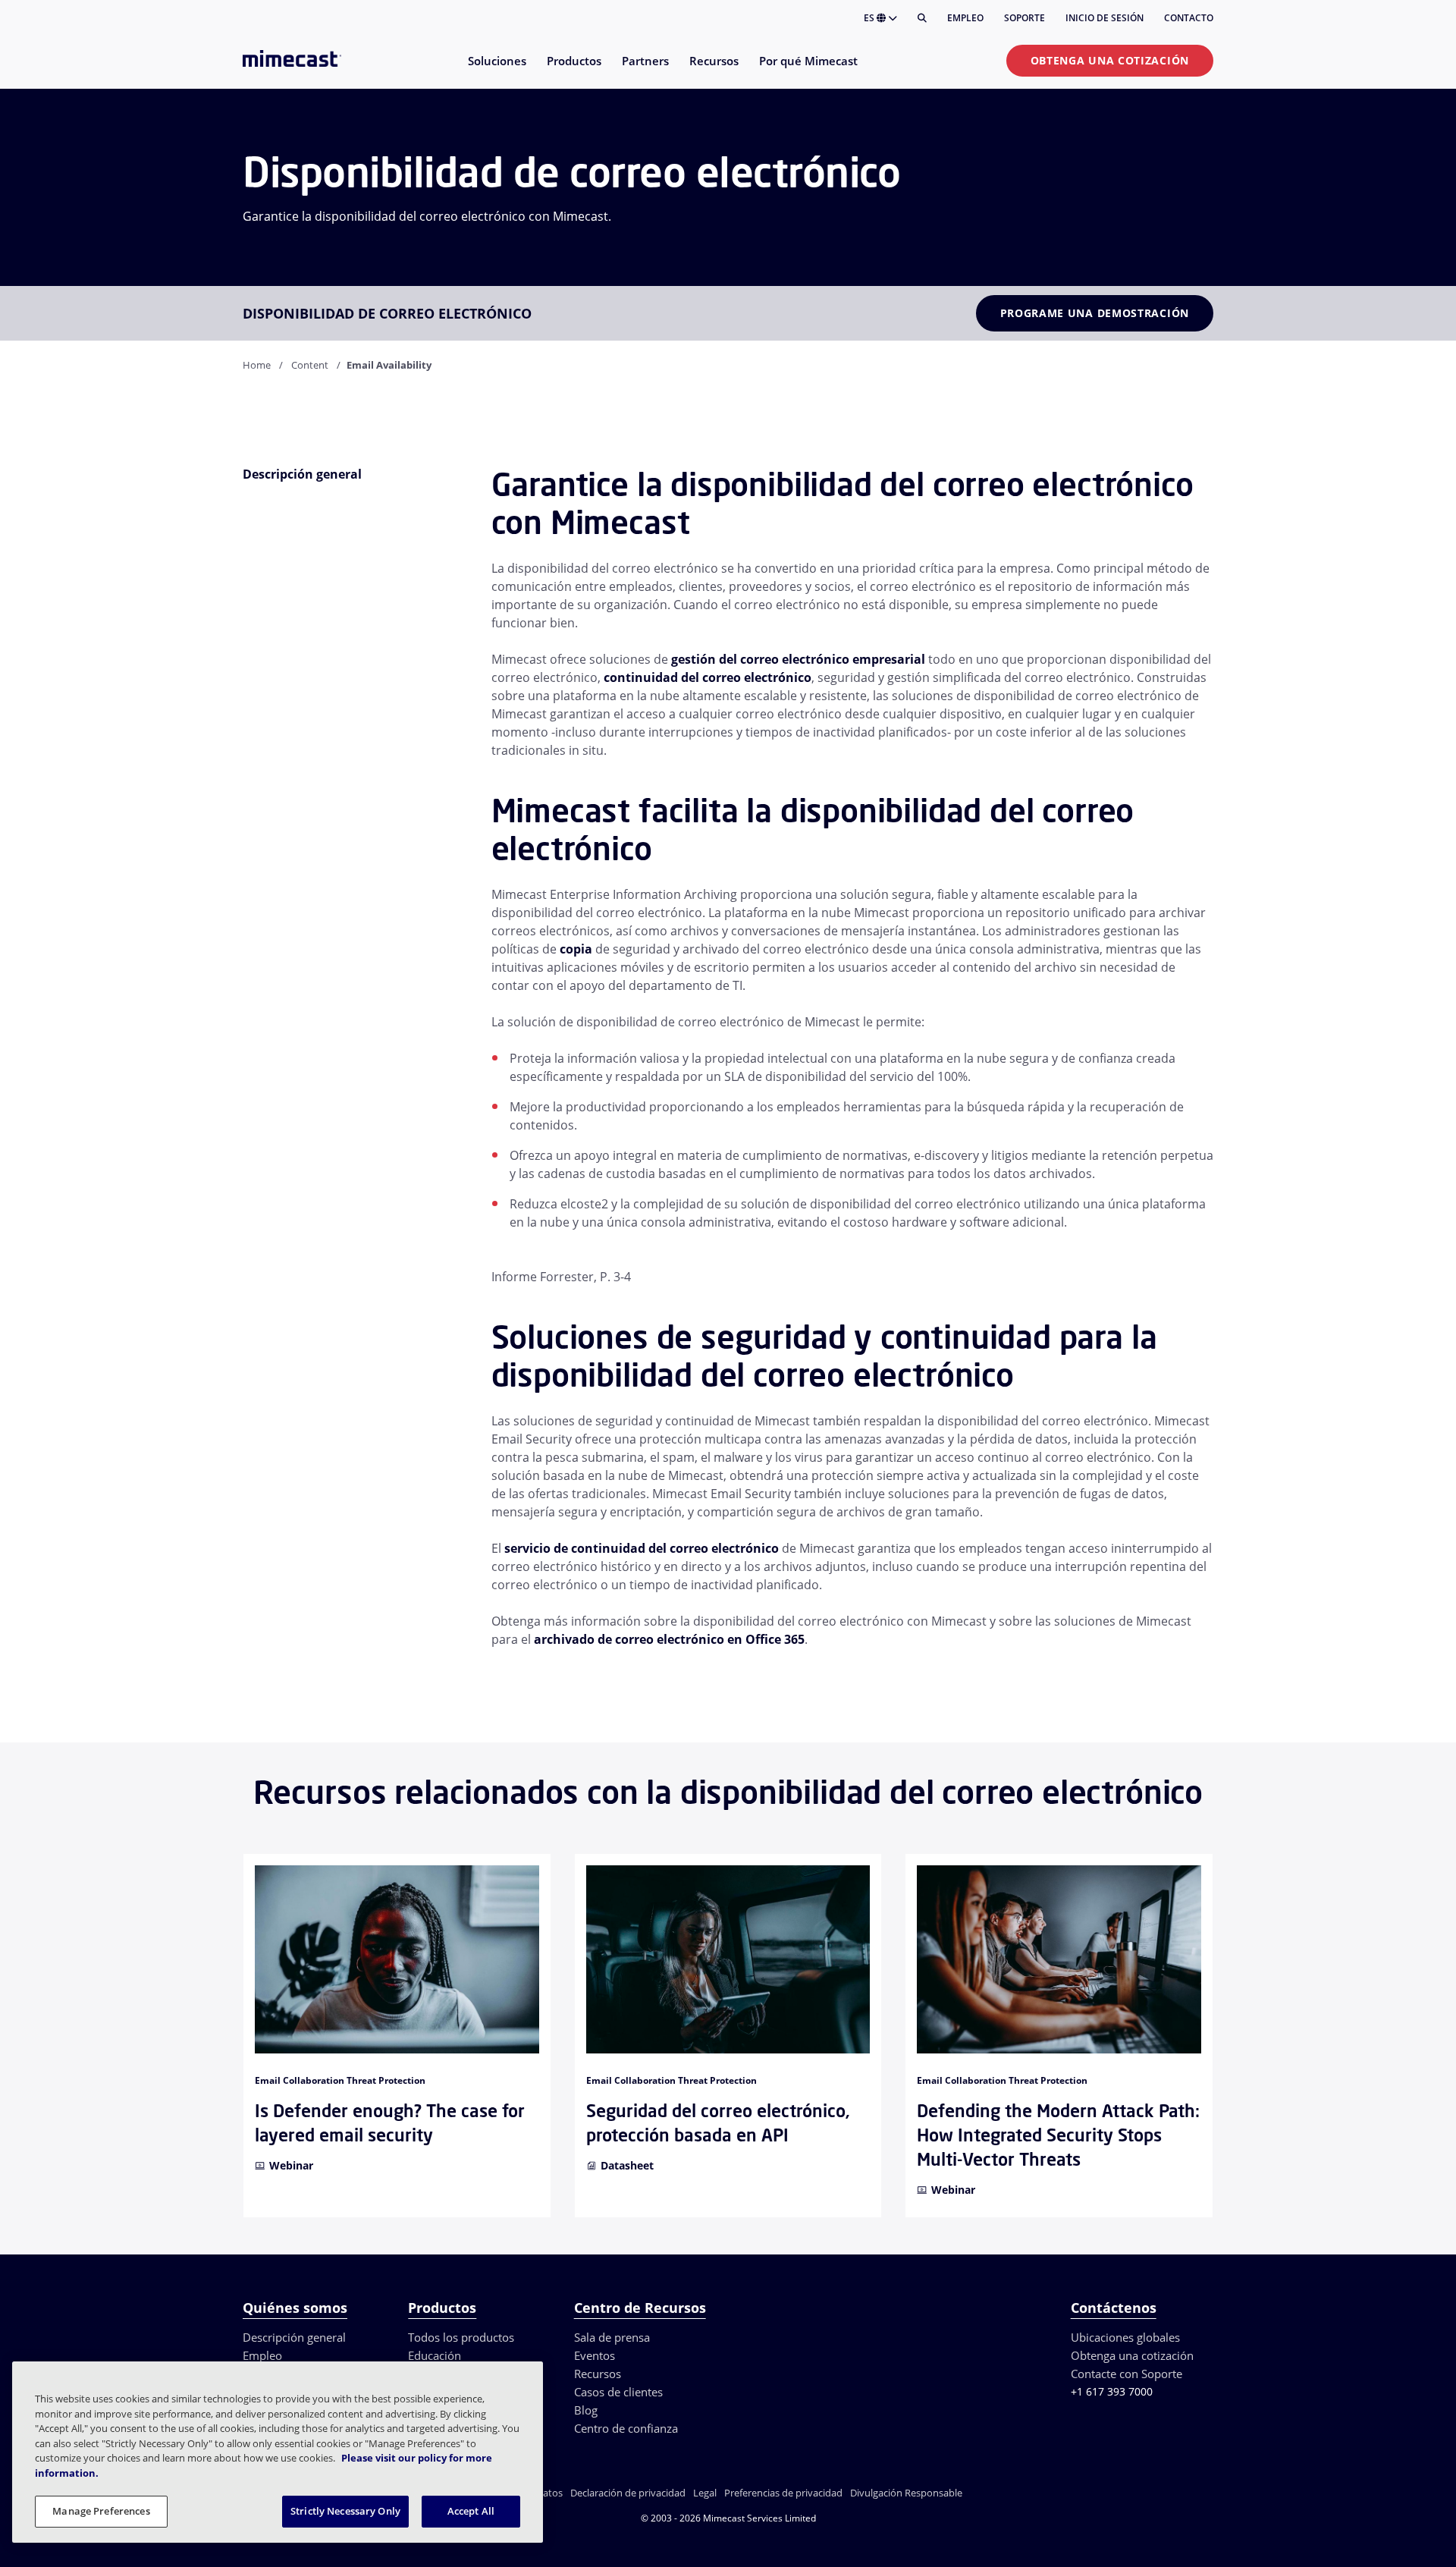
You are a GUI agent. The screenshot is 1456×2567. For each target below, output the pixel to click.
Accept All (471, 2511)
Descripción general (294, 2337)
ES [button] (870, 18)
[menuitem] (496, 70)
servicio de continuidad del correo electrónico (642, 1548)
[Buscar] (922, 18)
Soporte (1025, 18)
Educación (435, 2355)
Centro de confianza (626, 2428)
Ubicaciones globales (1125, 2337)
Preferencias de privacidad (783, 2493)
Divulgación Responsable (906, 2493)
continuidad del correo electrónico (708, 677)
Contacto (1189, 18)
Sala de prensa (612, 2337)
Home (257, 365)
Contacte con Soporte (1127, 2374)
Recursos (598, 2374)
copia (576, 949)
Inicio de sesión (1105, 18)
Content (310, 365)
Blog (586, 2410)
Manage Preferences (101, 2511)
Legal (705, 2493)
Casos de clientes (618, 2392)
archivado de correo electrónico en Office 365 (669, 1639)
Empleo (965, 18)
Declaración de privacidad (628, 2493)
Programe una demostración (1095, 313)
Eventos (595, 2355)
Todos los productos (461, 2337)
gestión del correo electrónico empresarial (798, 659)
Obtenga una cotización (1110, 60)
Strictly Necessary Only (345, 2511)
